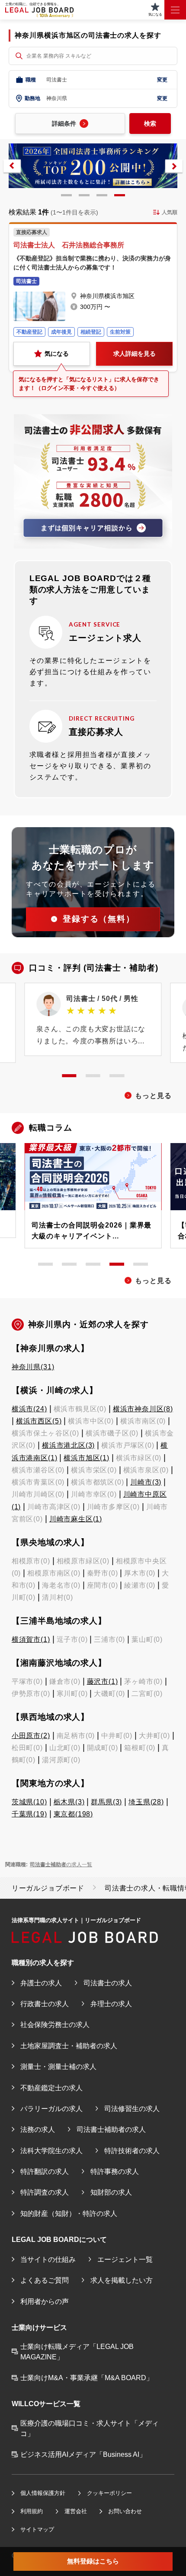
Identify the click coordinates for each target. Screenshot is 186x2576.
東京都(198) (73, 1814)
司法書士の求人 (108, 1983)
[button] (12, 166)
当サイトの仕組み (48, 2259)
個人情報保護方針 (43, 2493)
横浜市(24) (29, 1409)
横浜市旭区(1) (86, 1458)
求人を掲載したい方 (122, 2280)
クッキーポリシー (109, 2493)
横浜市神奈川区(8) (143, 1409)
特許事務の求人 (115, 2171)
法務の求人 (38, 2129)
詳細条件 (64, 123)
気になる (57, 354)
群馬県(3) (106, 1802)
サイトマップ (37, 2529)
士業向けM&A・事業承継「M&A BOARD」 (87, 2378)
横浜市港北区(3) (68, 1445)
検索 (150, 123)
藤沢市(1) (103, 1681)
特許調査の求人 (45, 2192)
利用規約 (32, 2511)
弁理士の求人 (111, 2004)
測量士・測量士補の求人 (58, 2066)
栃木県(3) (69, 1802)
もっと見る (153, 1095)
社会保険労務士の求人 (55, 2024)
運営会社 (76, 2511)
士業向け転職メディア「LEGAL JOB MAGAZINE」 (77, 2352)
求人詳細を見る (135, 354)
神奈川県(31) (33, 1367)
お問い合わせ (125, 2511)
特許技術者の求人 (132, 2150)
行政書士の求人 (45, 2004)
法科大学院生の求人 (51, 2150)
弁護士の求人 (41, 1983)
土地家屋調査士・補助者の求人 (69, 2046)
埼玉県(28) (146, 1802)
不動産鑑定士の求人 (51, 2088)
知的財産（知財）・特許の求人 (69, 2213)
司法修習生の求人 (132, 2108)
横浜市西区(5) (39, 1421)
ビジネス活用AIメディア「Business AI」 (83, 2454)
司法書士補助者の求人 (111, 2129)
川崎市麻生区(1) (76, 1519)
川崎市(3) (146, 1482)
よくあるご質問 (45, 2280)
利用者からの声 (45, 2301)
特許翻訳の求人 (45, 2171)
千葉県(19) (29, 1814)
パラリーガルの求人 (51, 2108)
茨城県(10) (29, 1802)
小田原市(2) (31, 1735)
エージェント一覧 (125, 2259)
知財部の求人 (111, 2192)
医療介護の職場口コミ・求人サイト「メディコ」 (90, 2428)
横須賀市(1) (31, 1639)
